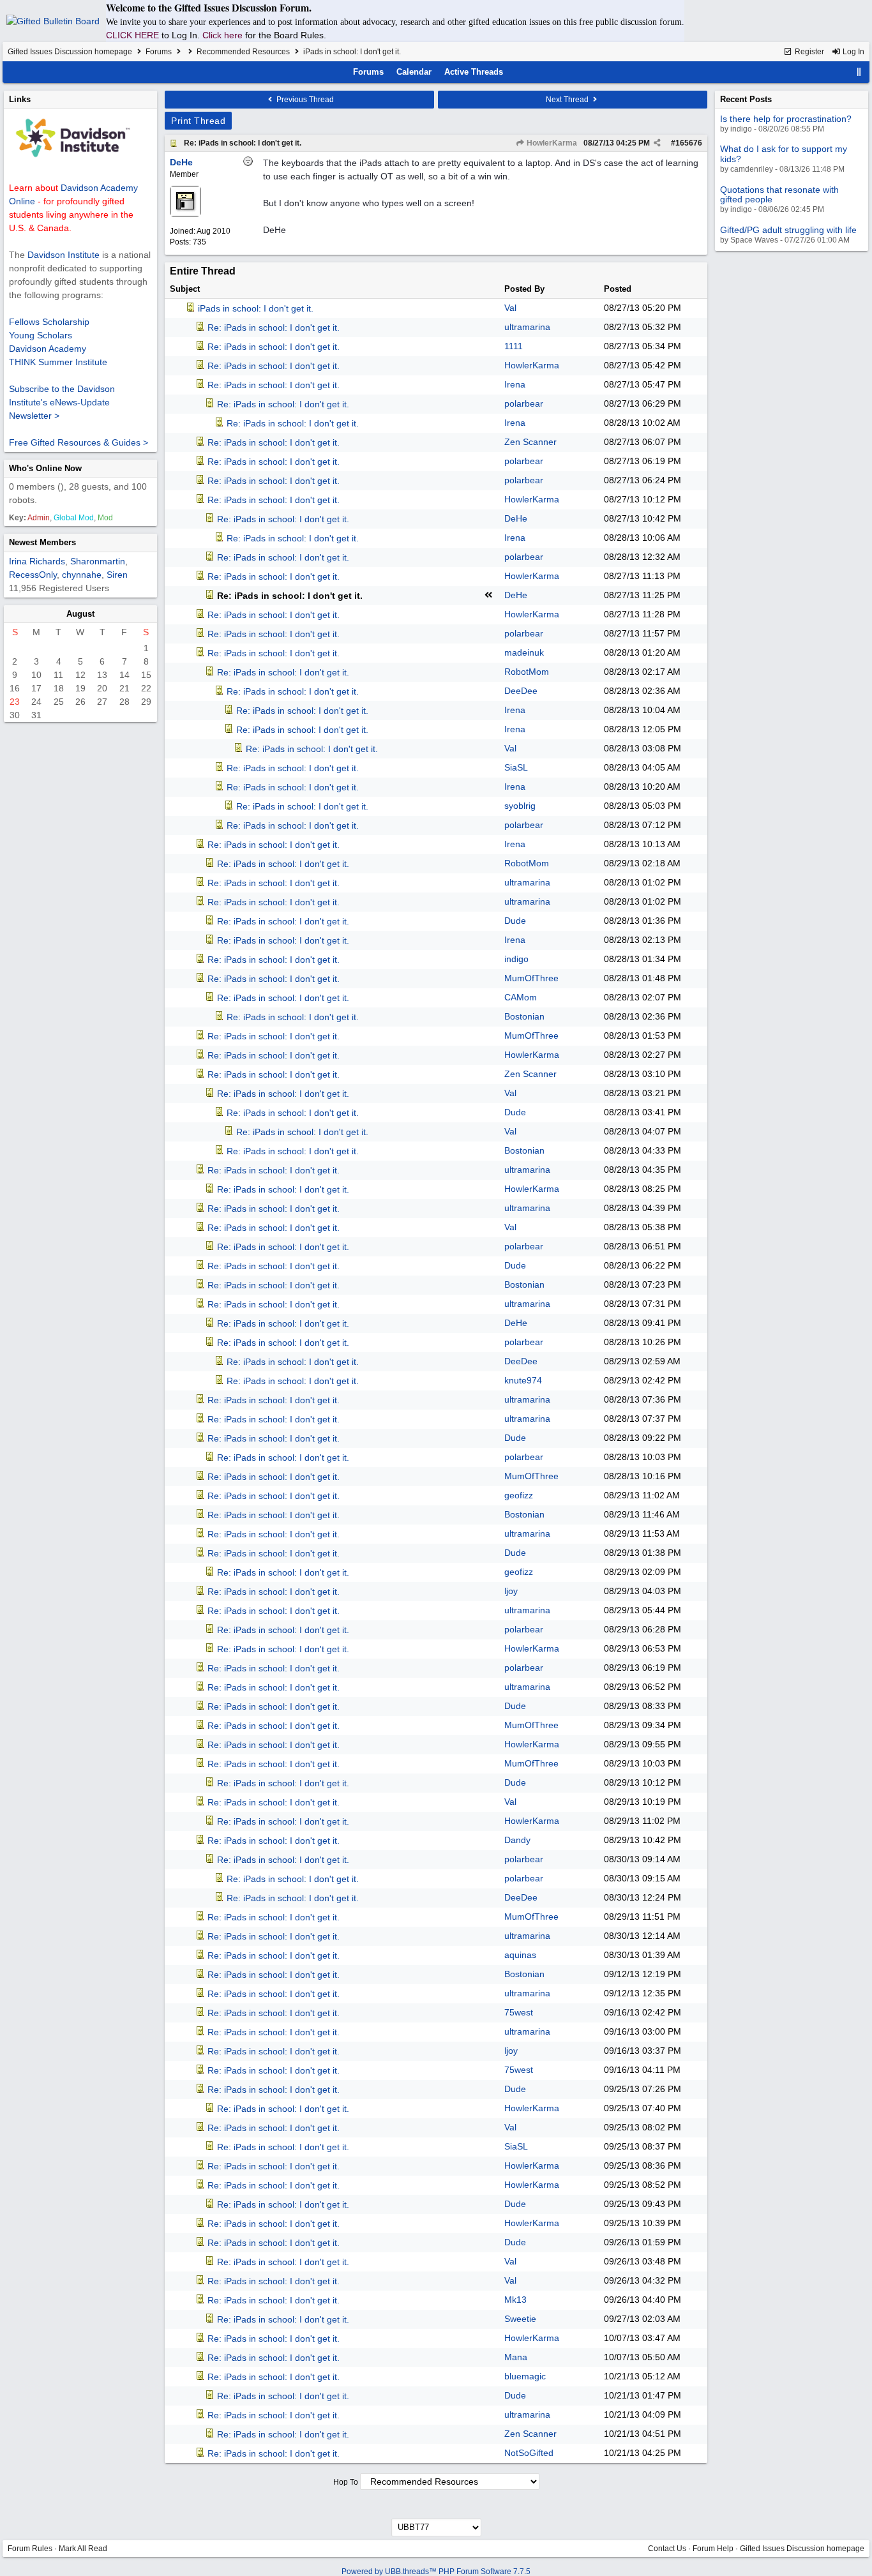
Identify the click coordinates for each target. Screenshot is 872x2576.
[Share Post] (657, 143)
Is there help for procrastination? (786, 119)
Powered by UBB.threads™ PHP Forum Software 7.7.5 (436, 2572)
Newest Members (42, 542)
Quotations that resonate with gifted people (779, 194)
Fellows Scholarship (49, 322)
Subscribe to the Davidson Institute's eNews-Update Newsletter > (62, 402)
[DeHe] (185, 214)
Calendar (414, 72)
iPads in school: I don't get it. (256, 308)
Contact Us (667, 2549)
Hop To (346, 2482)
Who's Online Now (45, 468)
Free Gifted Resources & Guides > (79, 442)
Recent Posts (746, 99)
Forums (159, 52)
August (80, 614)
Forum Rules (30, 2549)
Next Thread (568, 100)
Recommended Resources (243, 52)
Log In (853, 52)
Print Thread (198, 121)
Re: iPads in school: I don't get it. (243, 143)
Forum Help (713, 2549)
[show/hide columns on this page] (859, 72)
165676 (689, 143)
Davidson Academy (48, 349)
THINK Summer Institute (58, 362)
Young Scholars (41, 335)
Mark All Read (83, 2549)
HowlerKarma (551, 143)
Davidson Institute (64, 255)
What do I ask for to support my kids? (784, 154)
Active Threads (474, 72)
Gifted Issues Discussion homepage (70, 52)
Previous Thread (304, 100)
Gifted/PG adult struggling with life (788, 230)
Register (808, 52)
